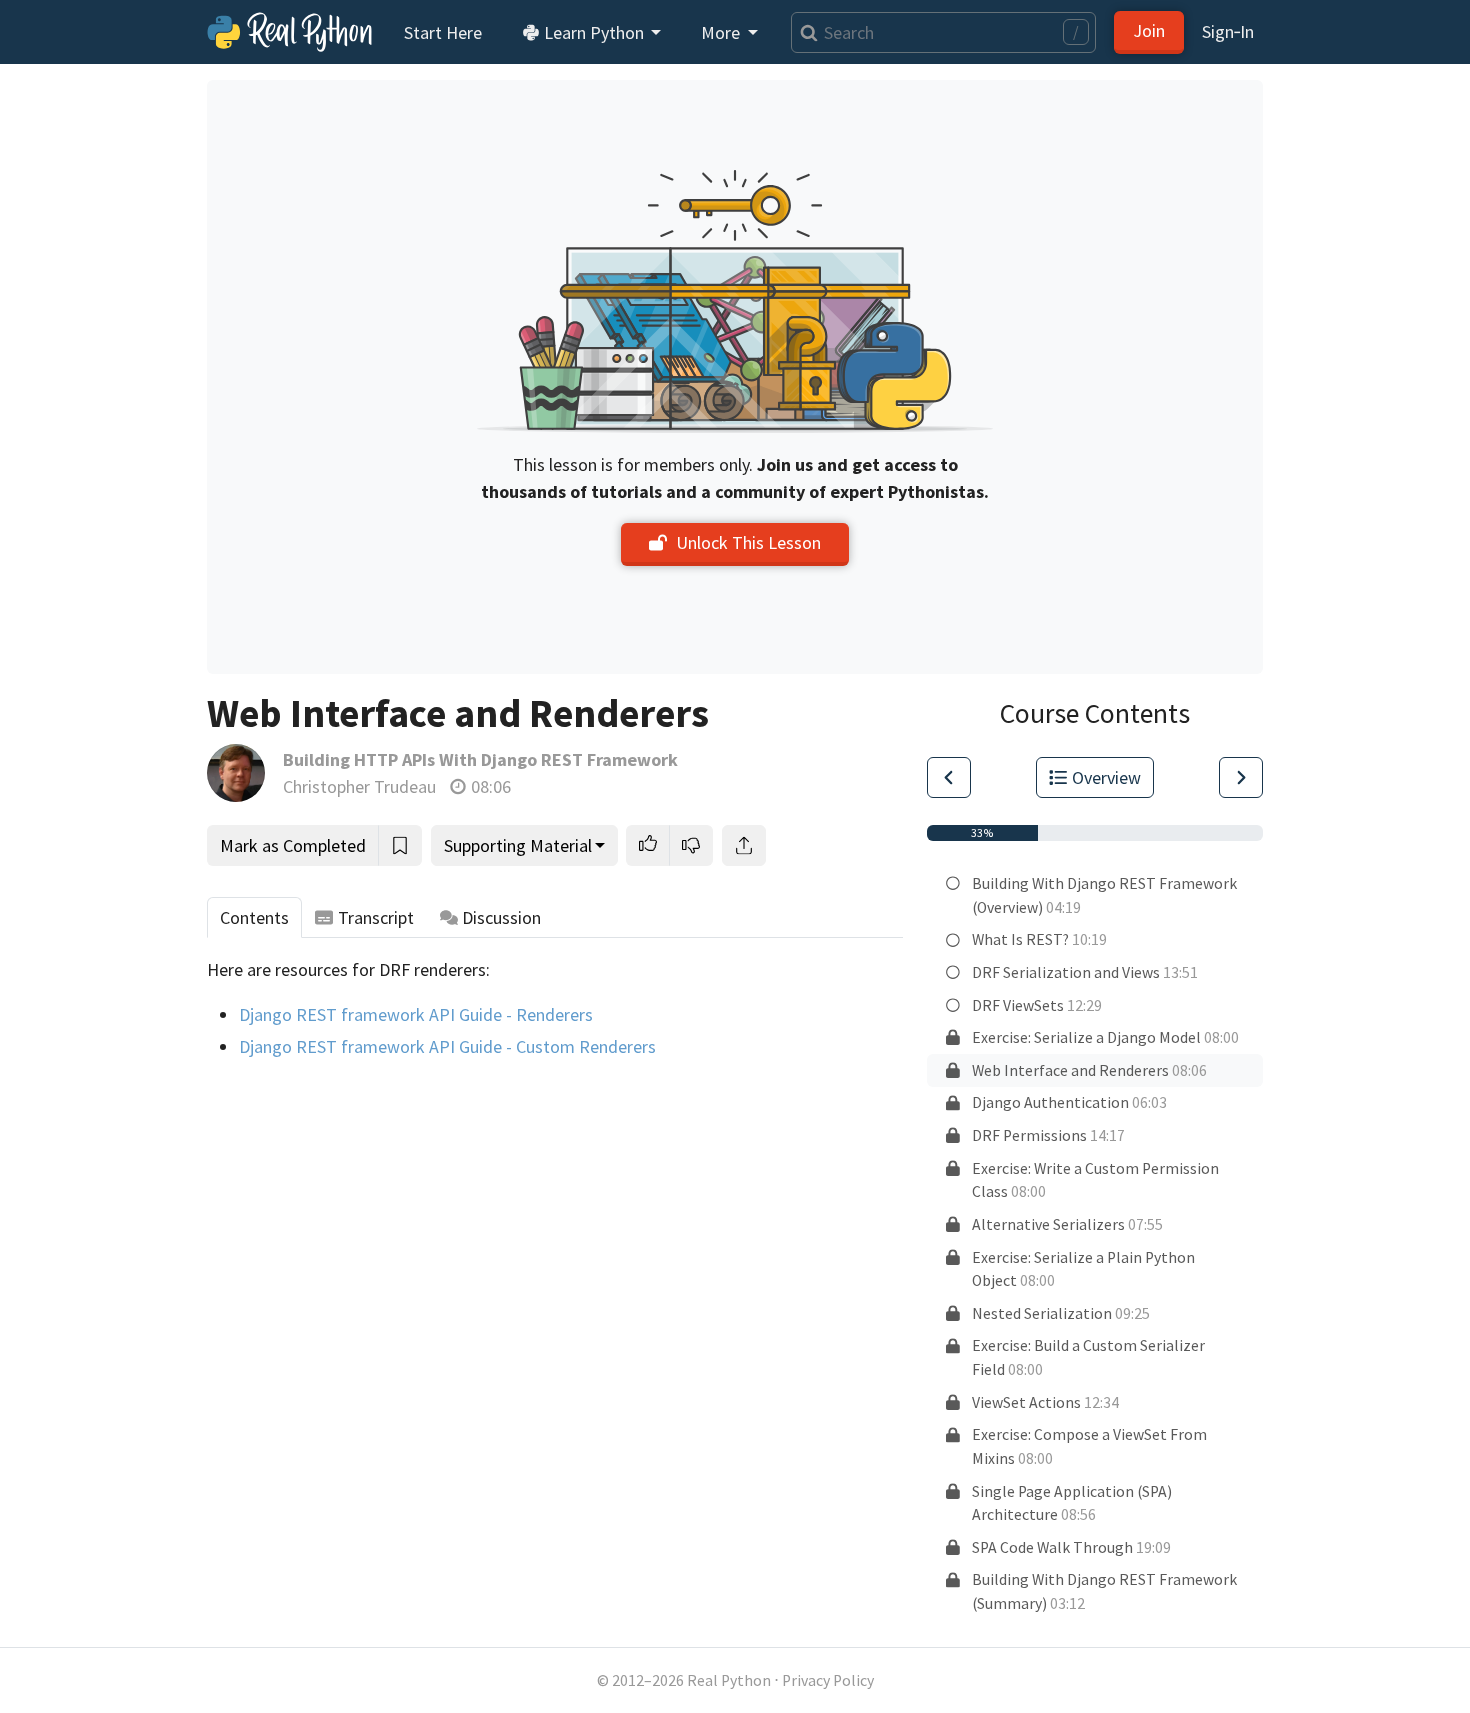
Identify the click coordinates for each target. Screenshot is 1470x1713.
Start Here (443, 32)
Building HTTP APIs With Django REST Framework (480, 759)
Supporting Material (518, 845)
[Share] (744, 845)
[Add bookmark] (400, 845)
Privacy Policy (828, 1680)
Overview (1106, 777)
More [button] (722, 32)
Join (1149, 30)
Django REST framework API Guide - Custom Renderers (447, 1046)
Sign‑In (1228, 31)
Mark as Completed (293, 845)
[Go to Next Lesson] (1241, 777)
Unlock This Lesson (748, 542)
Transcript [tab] (376, 917)
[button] (648, 845)
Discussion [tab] (501, 917)
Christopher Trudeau (359, 786)
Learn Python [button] (594, 32)
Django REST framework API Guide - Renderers (416, 1014)
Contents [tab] (254, 917)
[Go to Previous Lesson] (949, 777)
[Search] (804, 32)
